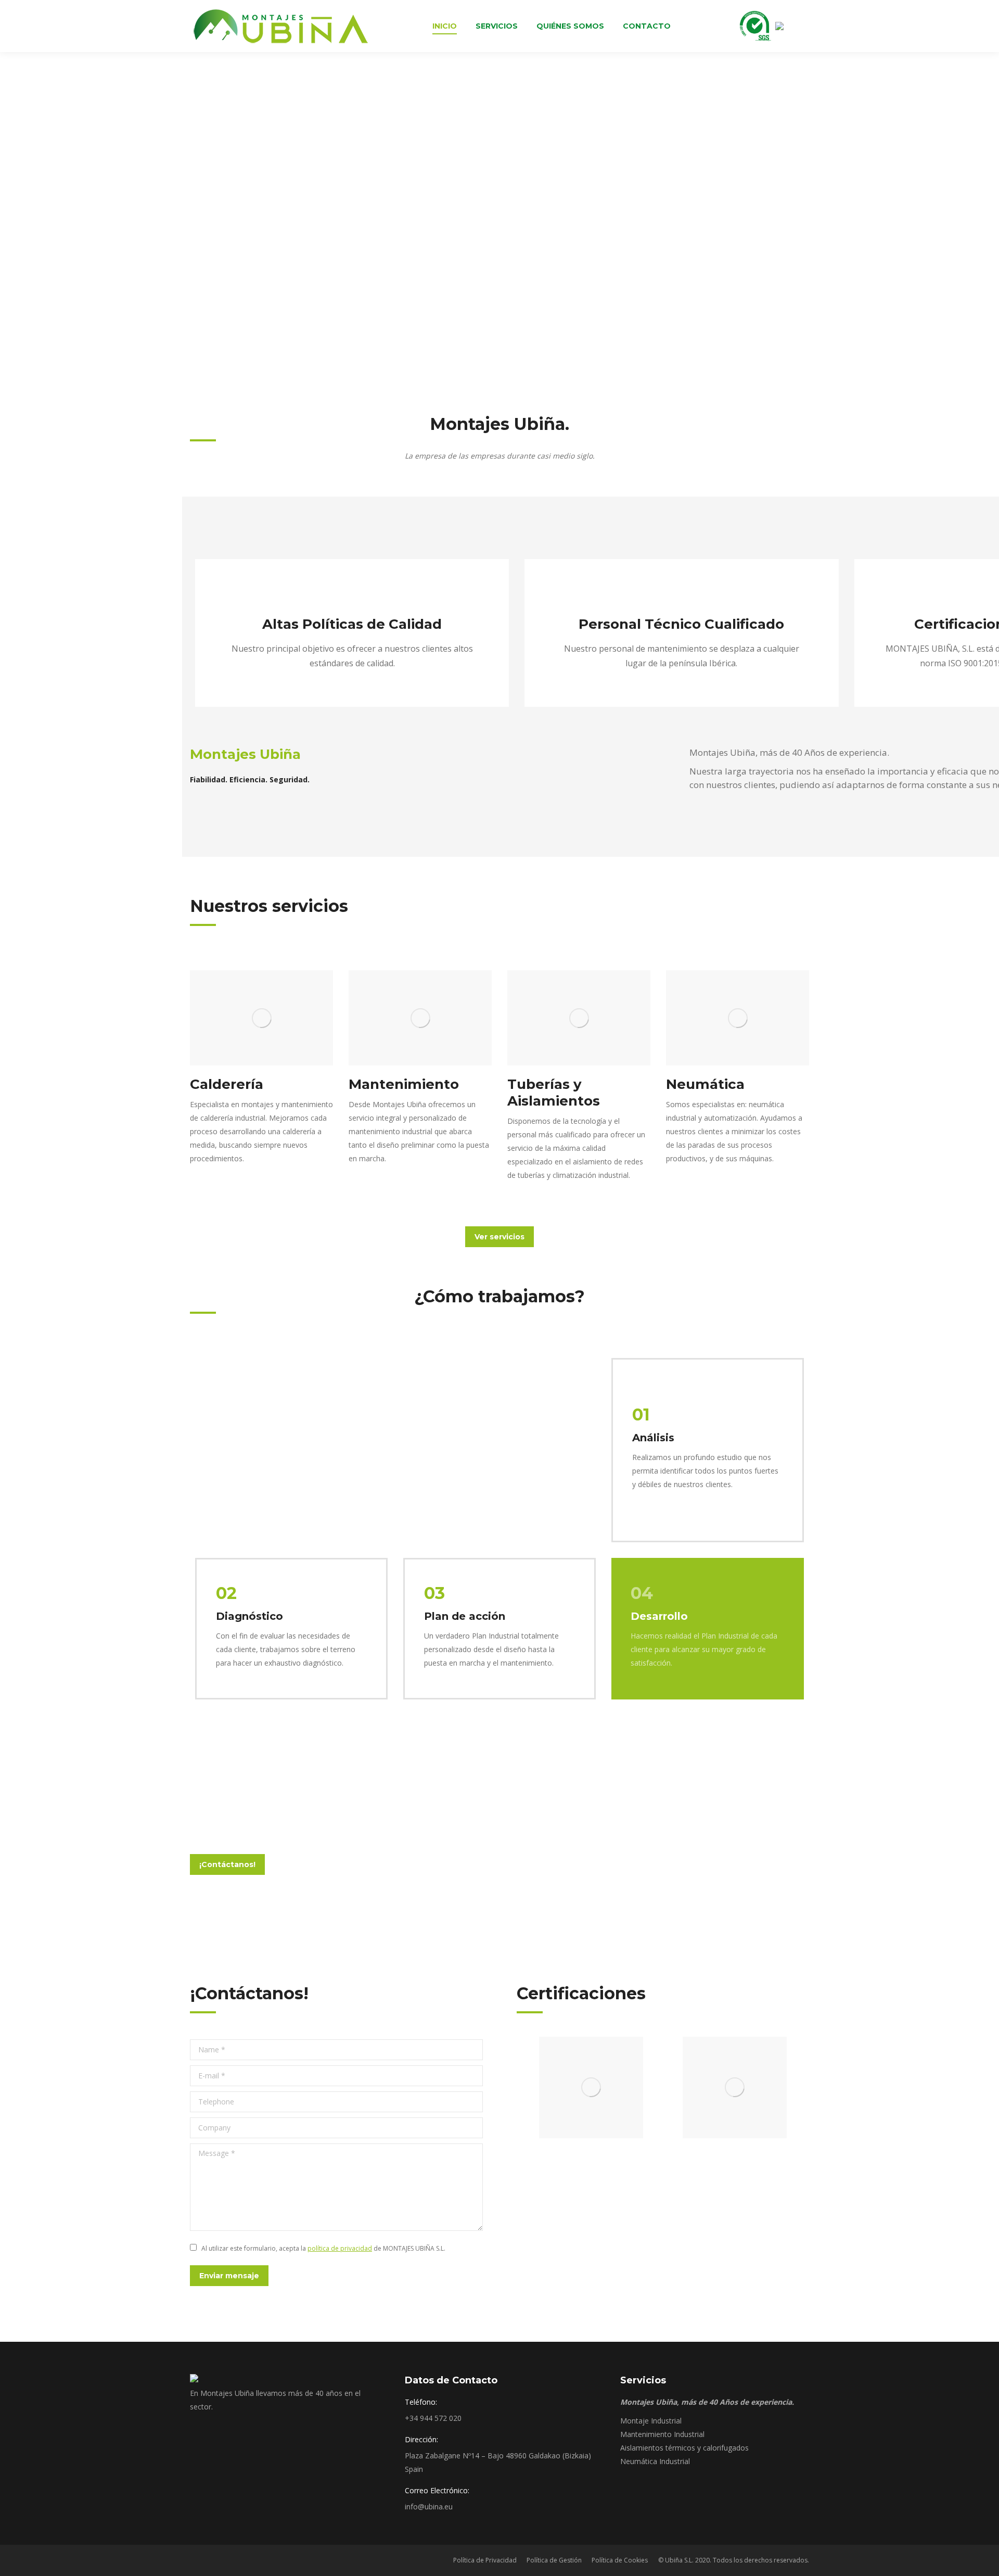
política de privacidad (340, 2248)
